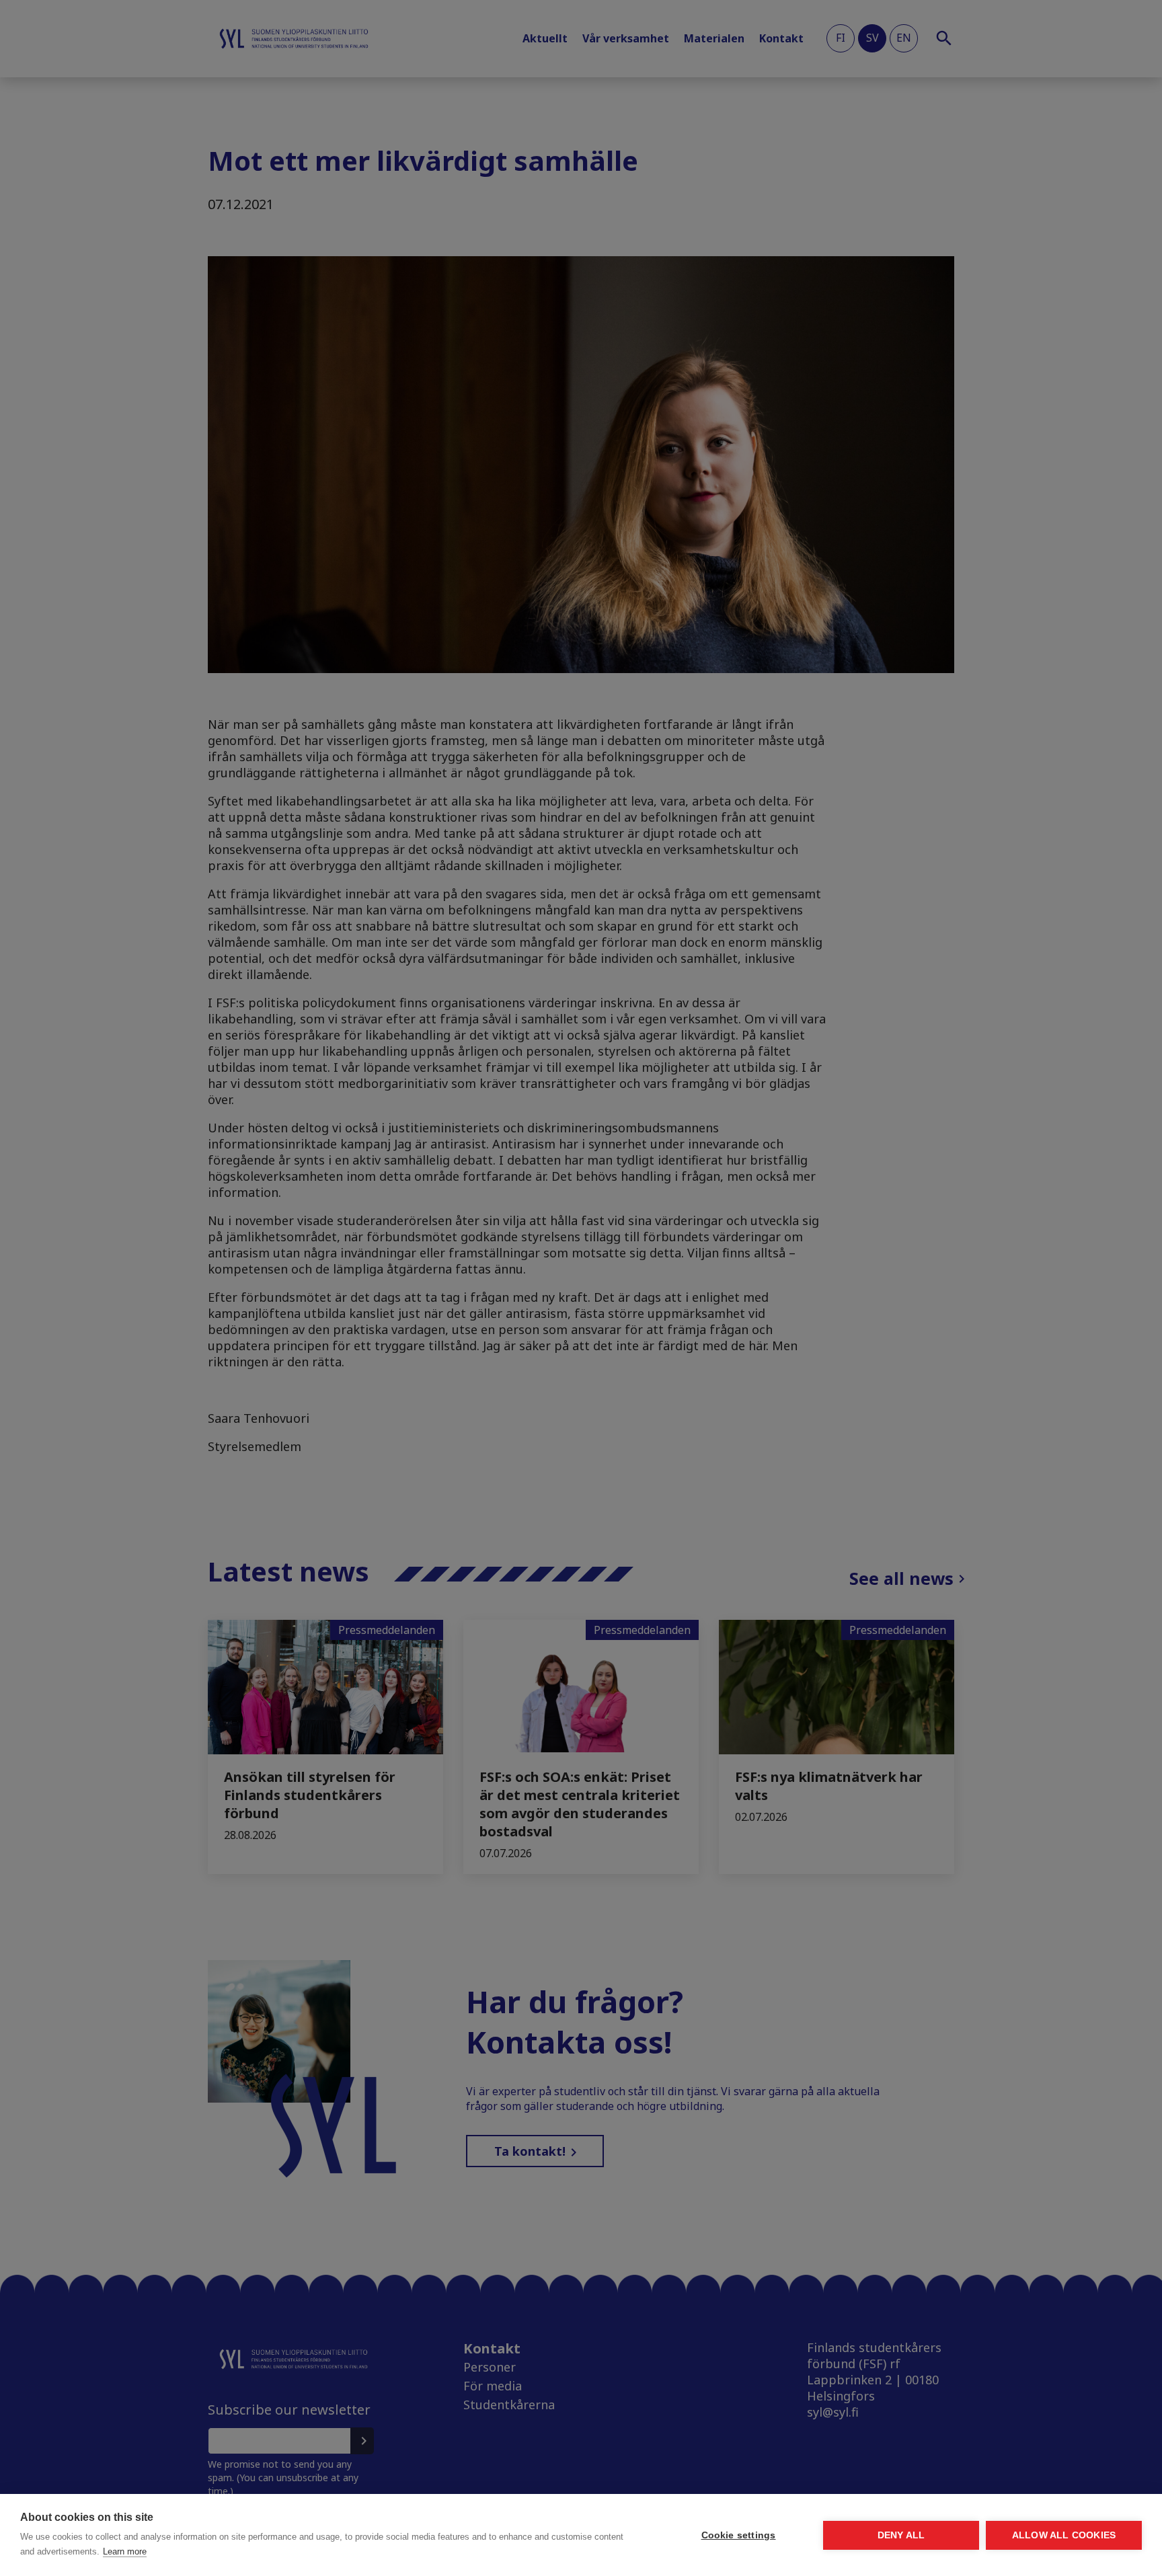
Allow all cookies (1064, 2535)
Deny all (901, 2535)
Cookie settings (739, 2535)
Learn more (125, 2551)
